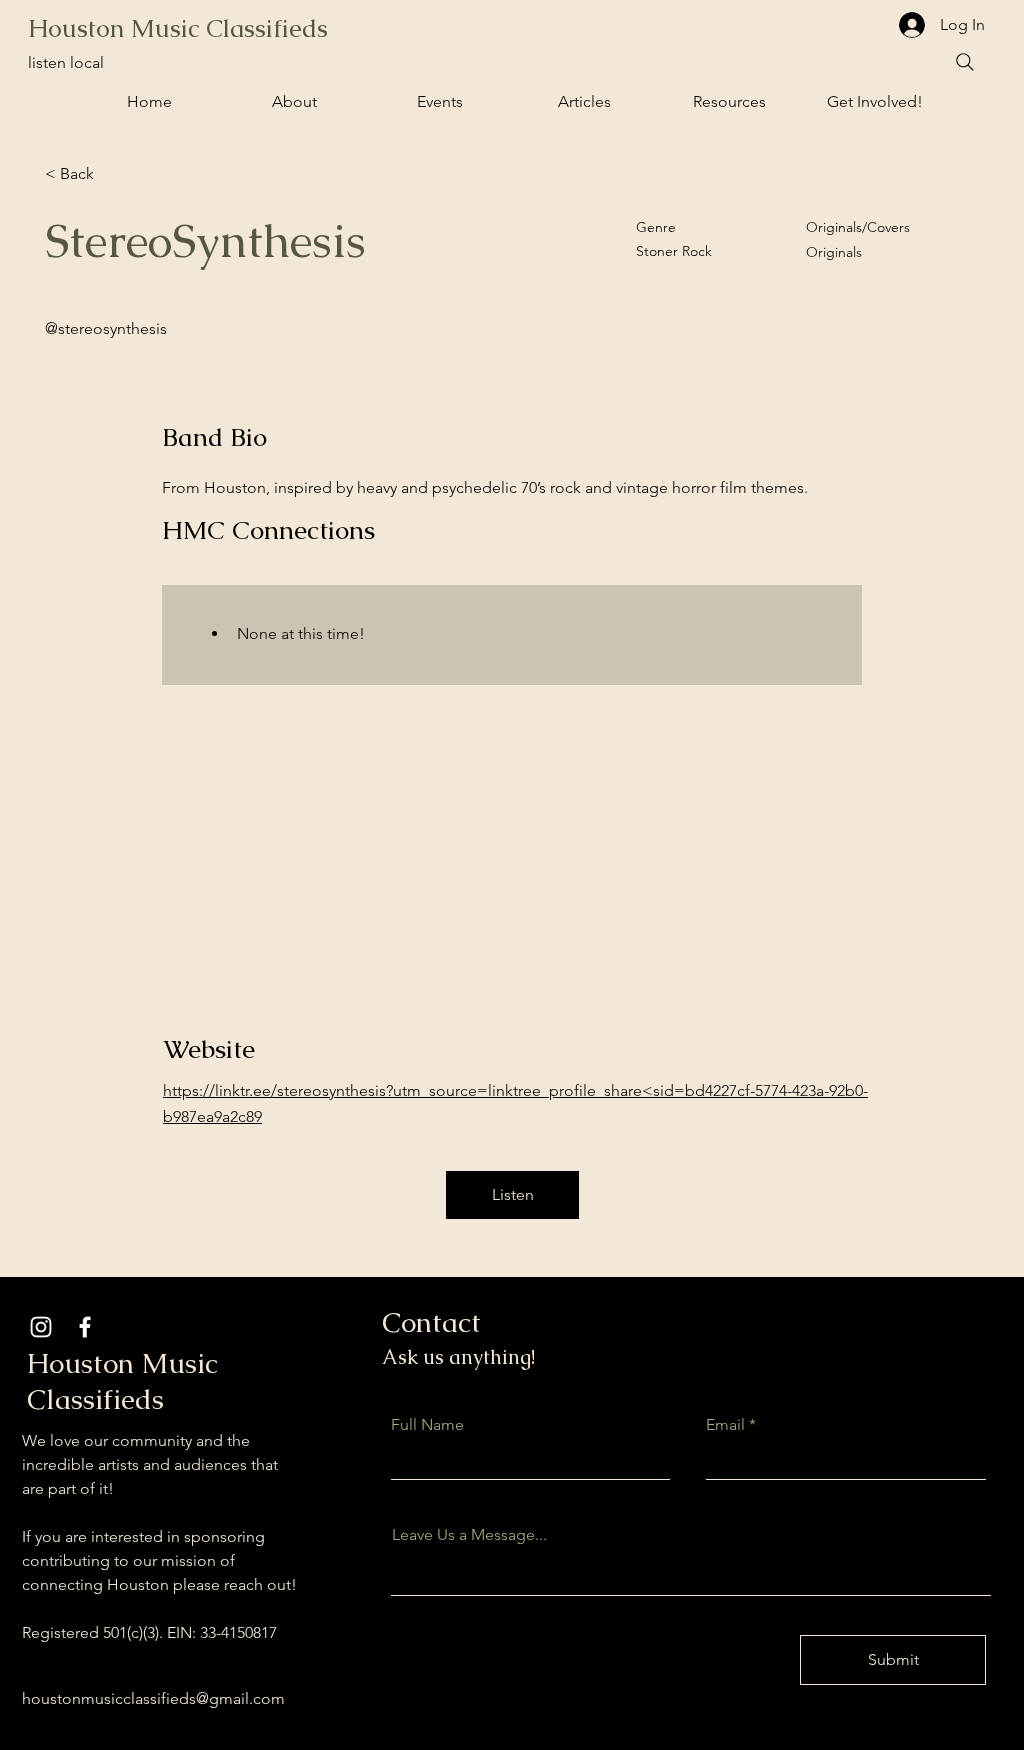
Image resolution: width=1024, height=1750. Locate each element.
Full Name (427, 1425)
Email (725, 1425)
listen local (66, 62)
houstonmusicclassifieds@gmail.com (153, 1698)
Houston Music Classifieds (178, 28)
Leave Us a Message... (469, 1535)
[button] (439, 102)
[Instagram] (41, 1327)
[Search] (965, 62)
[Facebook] (85, 1327)
